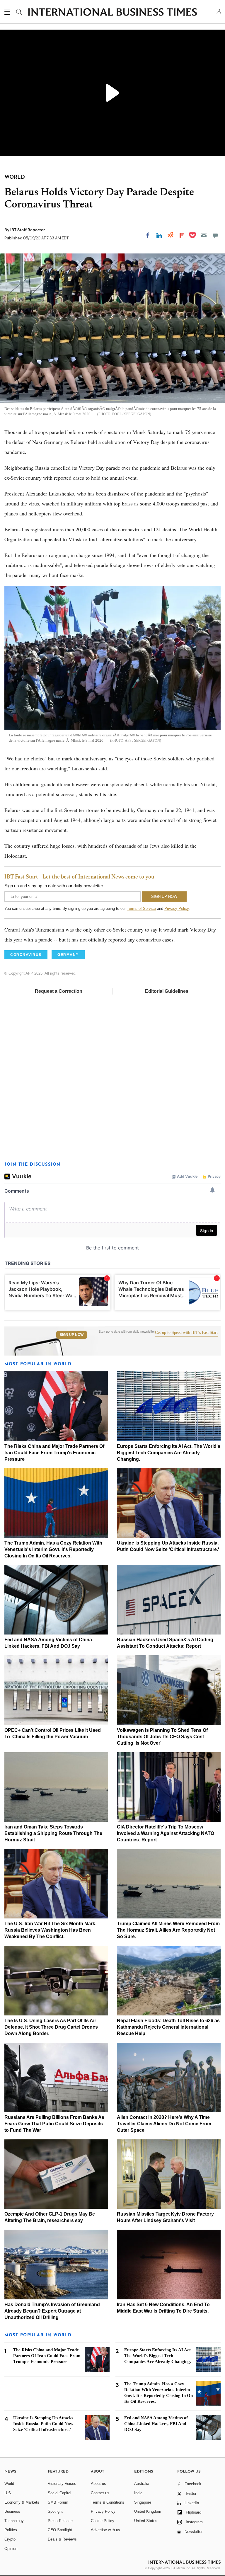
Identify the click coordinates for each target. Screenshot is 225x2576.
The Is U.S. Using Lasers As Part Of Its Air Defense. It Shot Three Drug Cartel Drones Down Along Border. (51, 2027)
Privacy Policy (177, 909)
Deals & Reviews (62, 2539)
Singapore (143, 2502)
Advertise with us (105, 2530)
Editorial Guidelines (167, 991)
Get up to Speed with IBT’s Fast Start (186, 1333)
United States (146, 2521)
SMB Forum (58, 2502)
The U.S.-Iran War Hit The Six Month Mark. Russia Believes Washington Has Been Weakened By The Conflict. (50, 1930)
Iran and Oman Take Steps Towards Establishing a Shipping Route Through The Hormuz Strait (53, 1833)
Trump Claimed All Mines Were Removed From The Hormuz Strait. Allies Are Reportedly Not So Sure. (168, 1930)
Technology (14, 2521)
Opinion (11, 2549)
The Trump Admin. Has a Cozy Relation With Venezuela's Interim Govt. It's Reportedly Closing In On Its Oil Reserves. (53, 1549)
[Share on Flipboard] (182, 235)
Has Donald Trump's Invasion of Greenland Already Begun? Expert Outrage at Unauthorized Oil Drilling (52, 2311)
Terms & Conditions (108, 2502)
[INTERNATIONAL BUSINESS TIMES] (112, 13)
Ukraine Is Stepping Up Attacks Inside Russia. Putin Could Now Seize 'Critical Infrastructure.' (43, 2424)
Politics (11, 2530)
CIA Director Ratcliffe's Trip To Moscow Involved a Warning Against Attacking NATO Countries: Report (166, 1833)
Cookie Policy (103, 2521)
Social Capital (59, 2493)
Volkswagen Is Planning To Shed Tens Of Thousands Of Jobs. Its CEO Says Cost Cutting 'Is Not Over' (162, 1737)
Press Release (60, 2521)
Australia (142, 2484)
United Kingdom (148, 2511)
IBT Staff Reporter (28, 230)
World (9, 2484)
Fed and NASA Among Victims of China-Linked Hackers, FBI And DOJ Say (156, 2424)
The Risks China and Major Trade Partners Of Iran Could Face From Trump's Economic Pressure (54, 1453)
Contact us (100, 2493)
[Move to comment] (215, 235)
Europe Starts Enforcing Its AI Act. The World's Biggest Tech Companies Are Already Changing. (169, 1453)
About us (98, 2484)
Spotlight (55, 2511)
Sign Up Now (72, 1335)
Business (12, 2511)
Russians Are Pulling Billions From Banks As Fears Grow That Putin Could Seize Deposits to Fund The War (54, 2124)
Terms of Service (141, 909)
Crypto (10, 2539)
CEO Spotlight (60, 2530)
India (138, 2493)
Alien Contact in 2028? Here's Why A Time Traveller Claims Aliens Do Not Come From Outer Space (164, 2124)
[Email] (204, 235)
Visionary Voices (62, 2484)
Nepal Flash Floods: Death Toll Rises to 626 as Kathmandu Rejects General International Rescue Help (168, 2027)
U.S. (8, 2493)
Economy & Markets (22, 2502)
